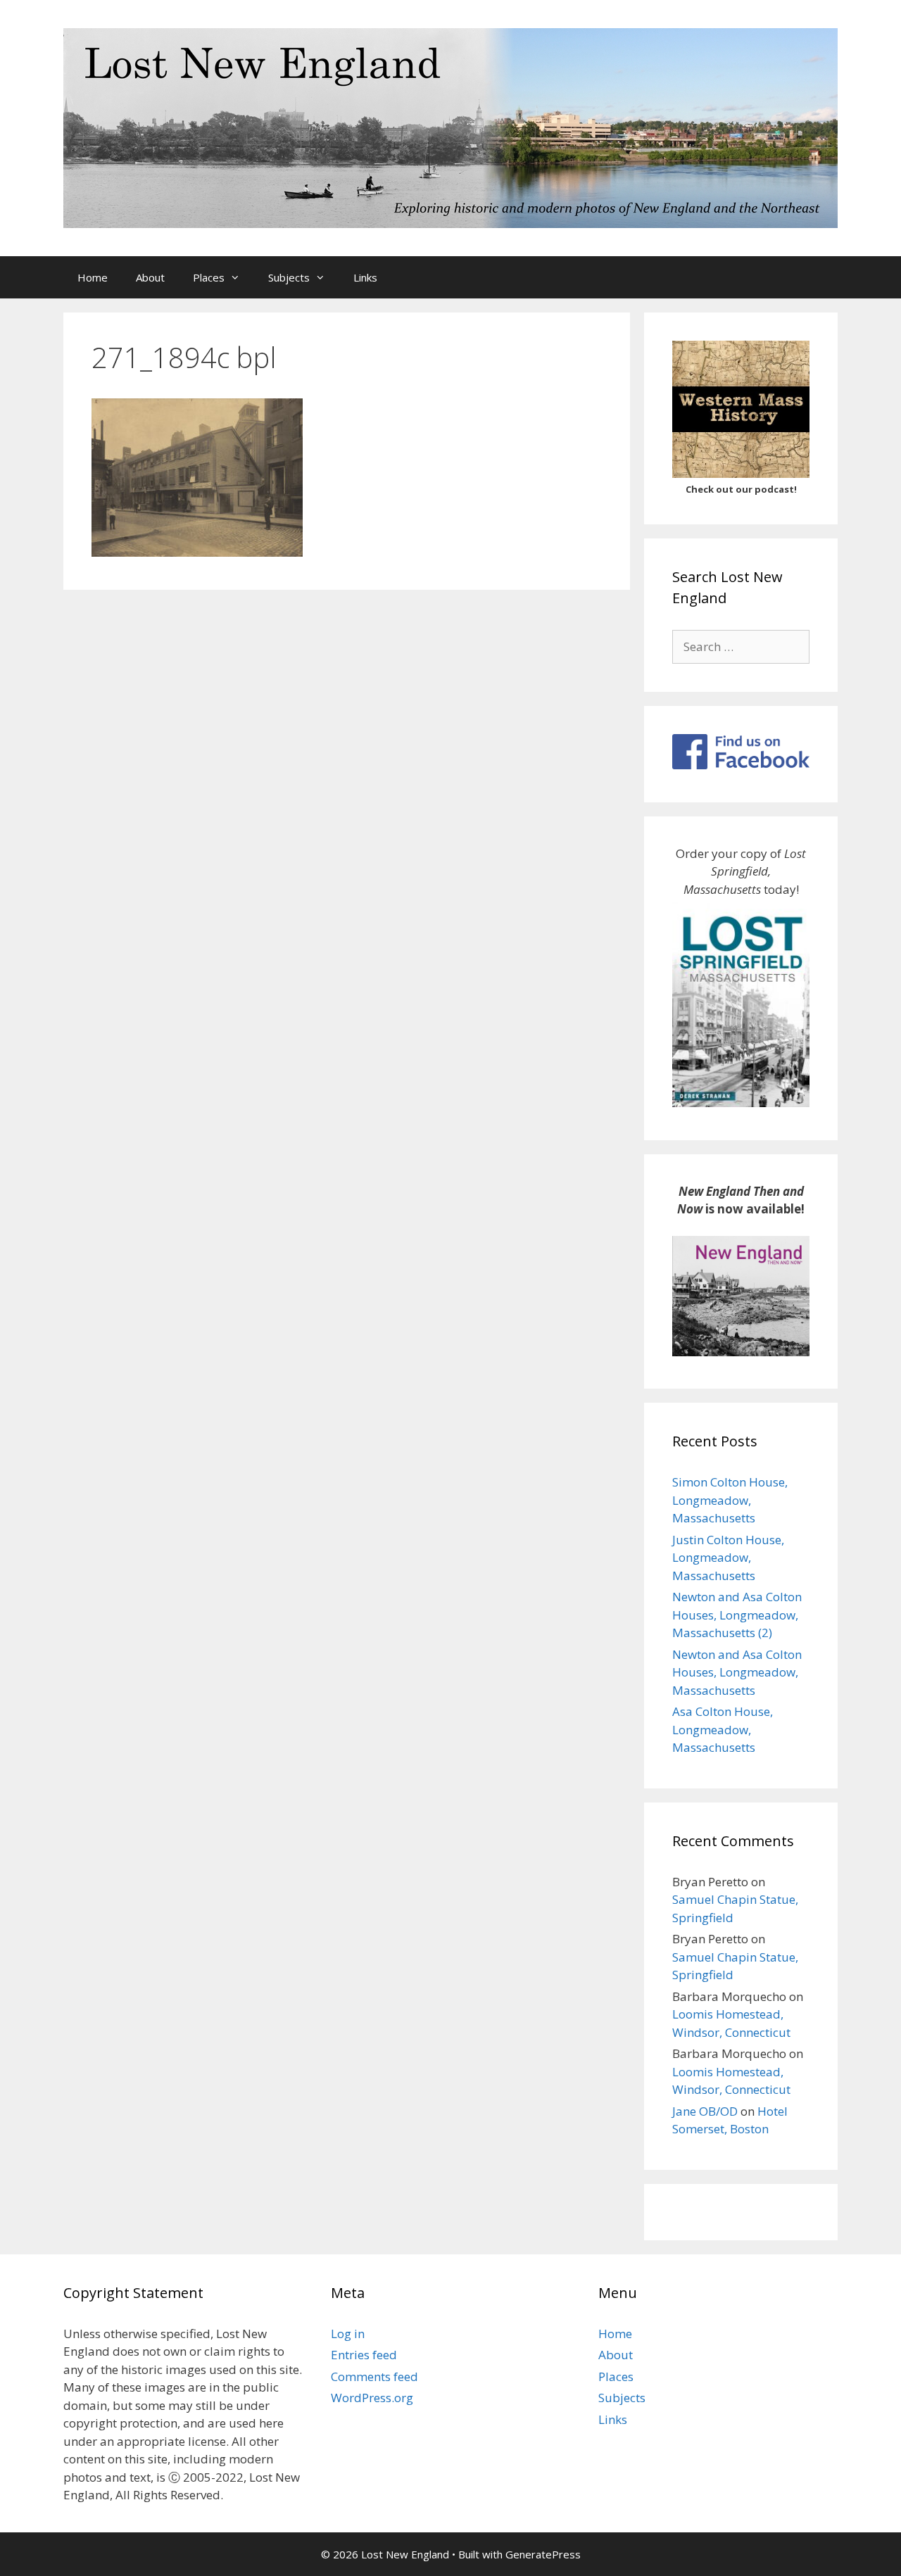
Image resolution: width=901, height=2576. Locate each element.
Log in (348, 2334)
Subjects (289, 277)
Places (209, 277)
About (150, 277)
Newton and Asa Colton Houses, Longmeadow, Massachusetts (737, 1672)
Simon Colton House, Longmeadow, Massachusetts (730, 1500)
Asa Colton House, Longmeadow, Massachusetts (723, 1729)
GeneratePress (543, 2554)
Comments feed (374, 2376)
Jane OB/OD (705, 2111)
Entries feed (364, 2355)
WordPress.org (372, 2398)
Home (93, 277)
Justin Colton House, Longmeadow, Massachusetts (728, 1558)
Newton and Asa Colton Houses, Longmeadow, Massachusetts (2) (737, 1615)
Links (365, 277)
